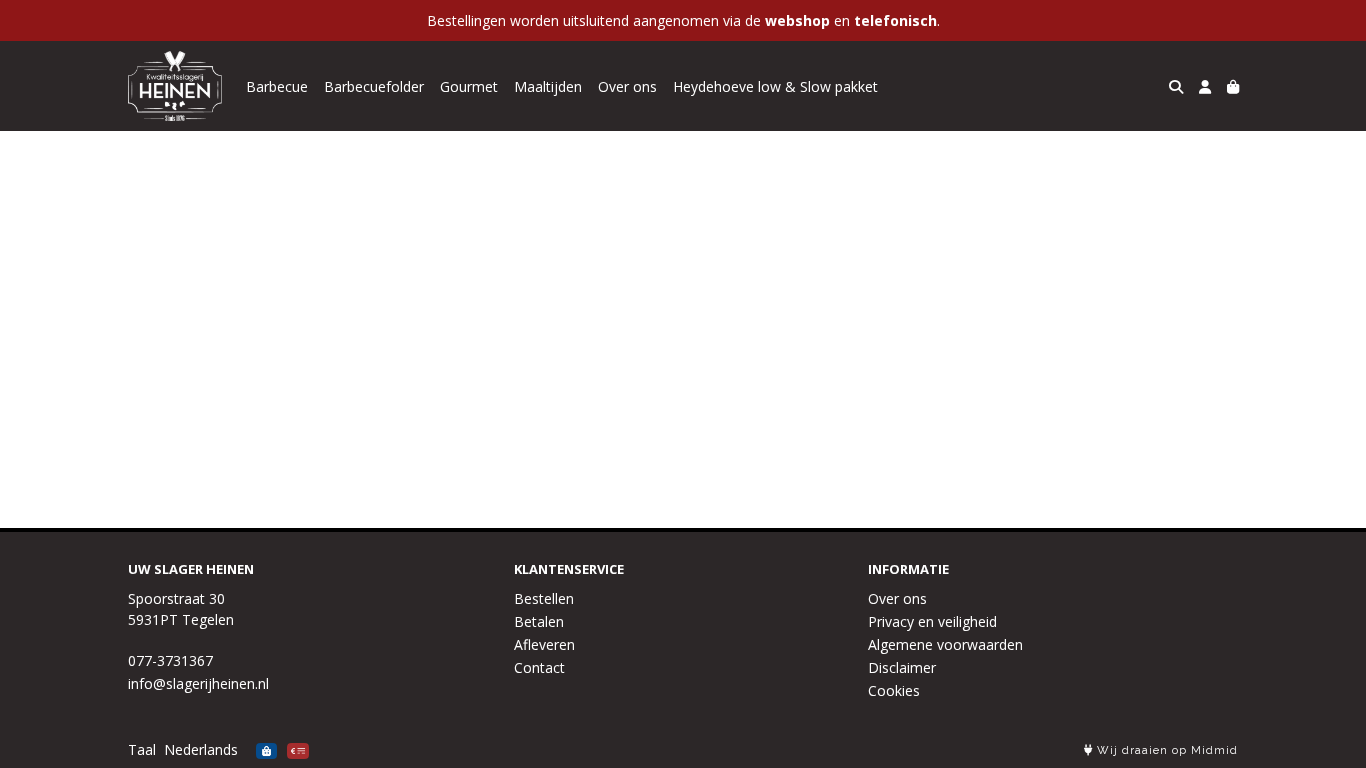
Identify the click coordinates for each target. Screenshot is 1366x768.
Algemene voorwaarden (945, 644)
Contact (539, 667)
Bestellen (544, 598)
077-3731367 (170, 660)
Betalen (539, 621)
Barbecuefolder (374, 86)
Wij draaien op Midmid (1165, 750)
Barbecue (277, 86)
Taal (142, 749)
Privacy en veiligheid (932, 621)
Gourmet (469, 86)
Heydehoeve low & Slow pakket (775, 86)
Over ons (627, 86)
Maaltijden (548, 86)
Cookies (894, 690)
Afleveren (544, 644)
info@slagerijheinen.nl (198, 683)
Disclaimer (902, 667)
